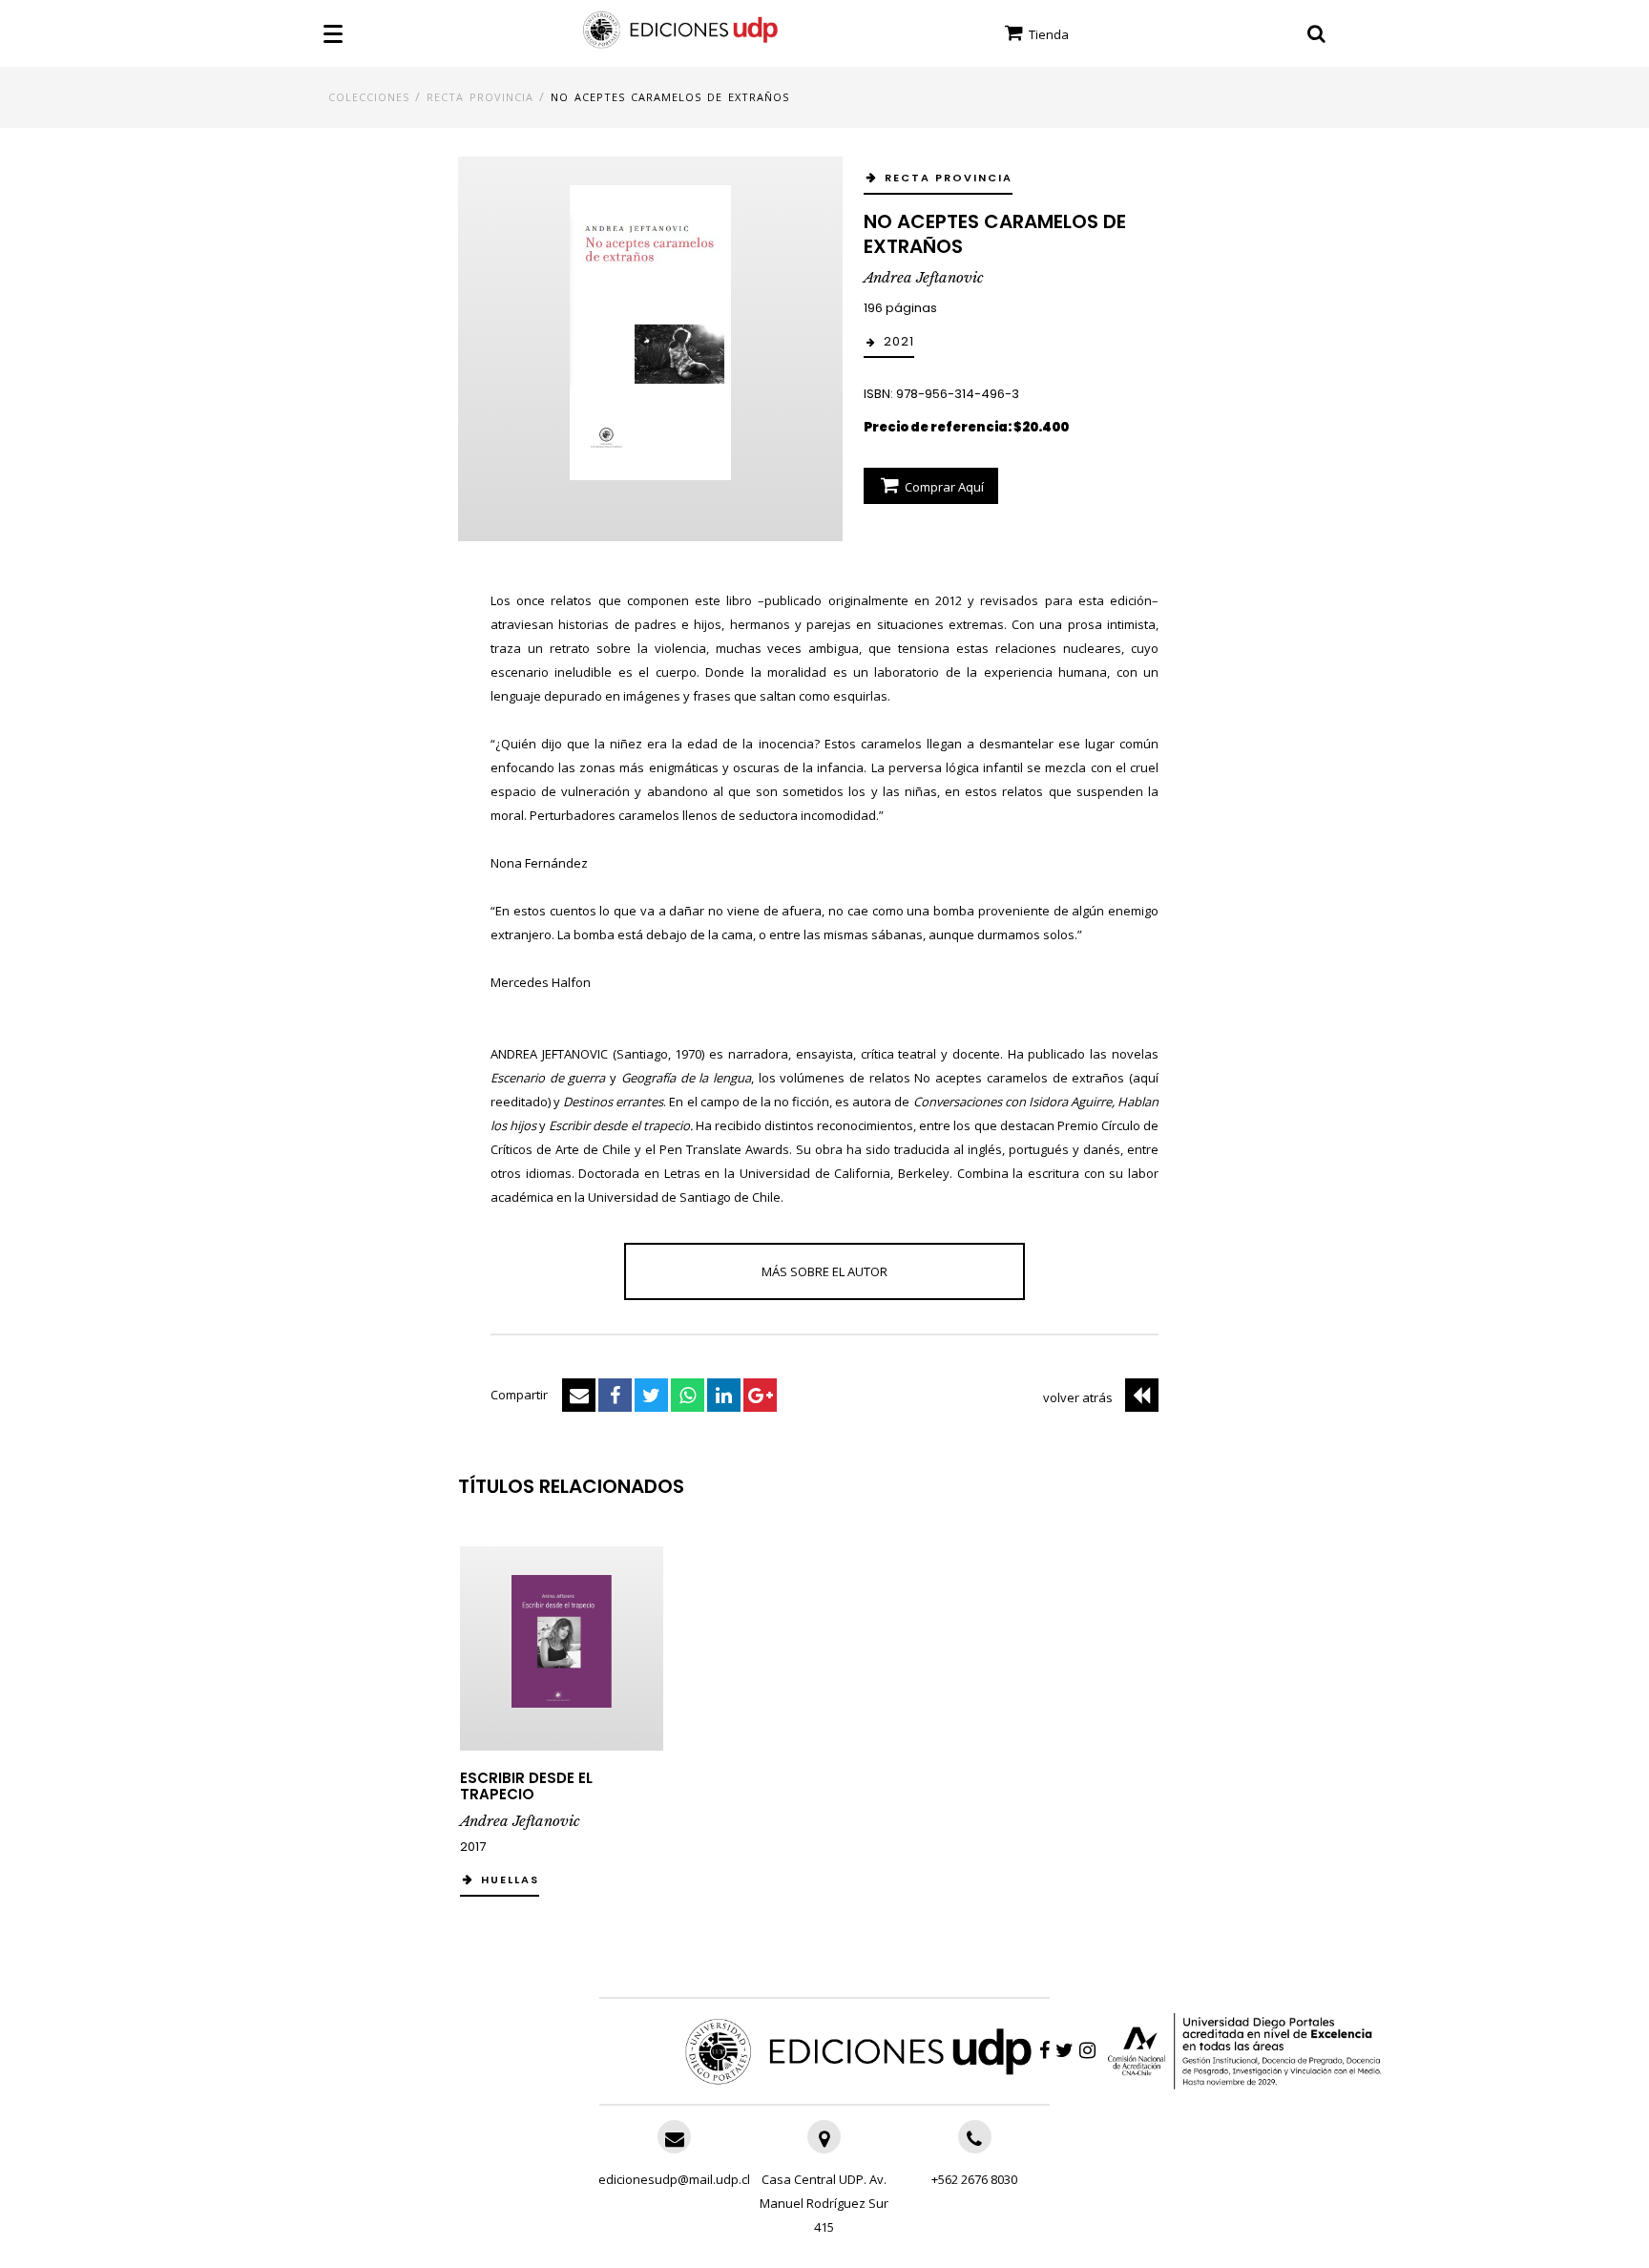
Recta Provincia (480, 97)
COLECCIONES (369, 97)
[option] (561, 1731)
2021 (899, 341)
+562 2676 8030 (974, 2179)
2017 (473, 1847)
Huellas (510, 1879)
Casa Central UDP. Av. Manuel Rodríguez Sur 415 (824, 2203)
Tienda (1047, 34)
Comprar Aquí (943, 487)
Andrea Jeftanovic (924, 277)
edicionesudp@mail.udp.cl (674, 2179)
